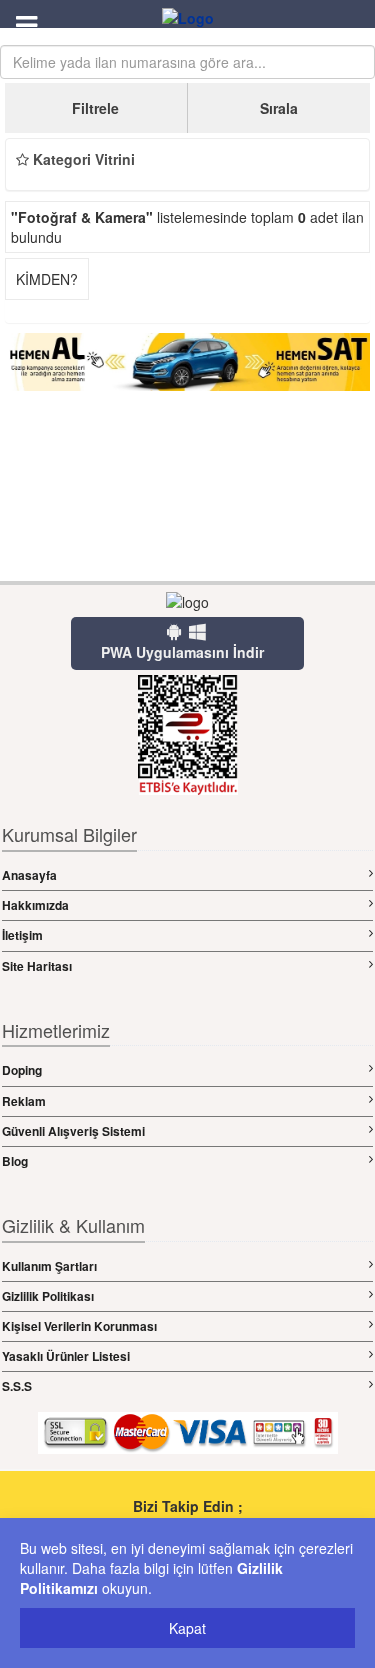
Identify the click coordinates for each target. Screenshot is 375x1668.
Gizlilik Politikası (48, 1296)
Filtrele (95, 108)
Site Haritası (37, 966)
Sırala (279, 108)
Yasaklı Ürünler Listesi (66, 1356)
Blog (15, 1161)
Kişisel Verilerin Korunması (79, 1326)
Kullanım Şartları (49, 1266)
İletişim (22, 935)
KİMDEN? (47, 279)
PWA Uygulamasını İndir (182, 652)
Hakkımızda (35, 905)
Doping (22, 1070)
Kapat (187, 1628)
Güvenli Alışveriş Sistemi (73, 1131)
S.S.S (17, 1386)
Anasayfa (29, 875)
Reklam (24, 1101)
